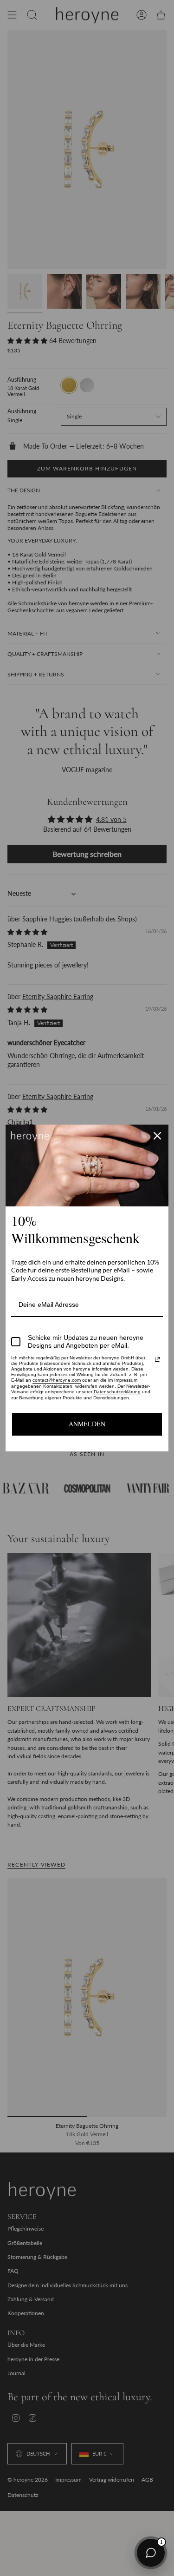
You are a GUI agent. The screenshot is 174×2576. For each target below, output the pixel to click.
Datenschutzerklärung (117, 1392)
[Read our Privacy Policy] (157, 1359)
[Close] (157, 1136)
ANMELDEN (87, 1424)
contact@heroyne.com (57, 1380)
